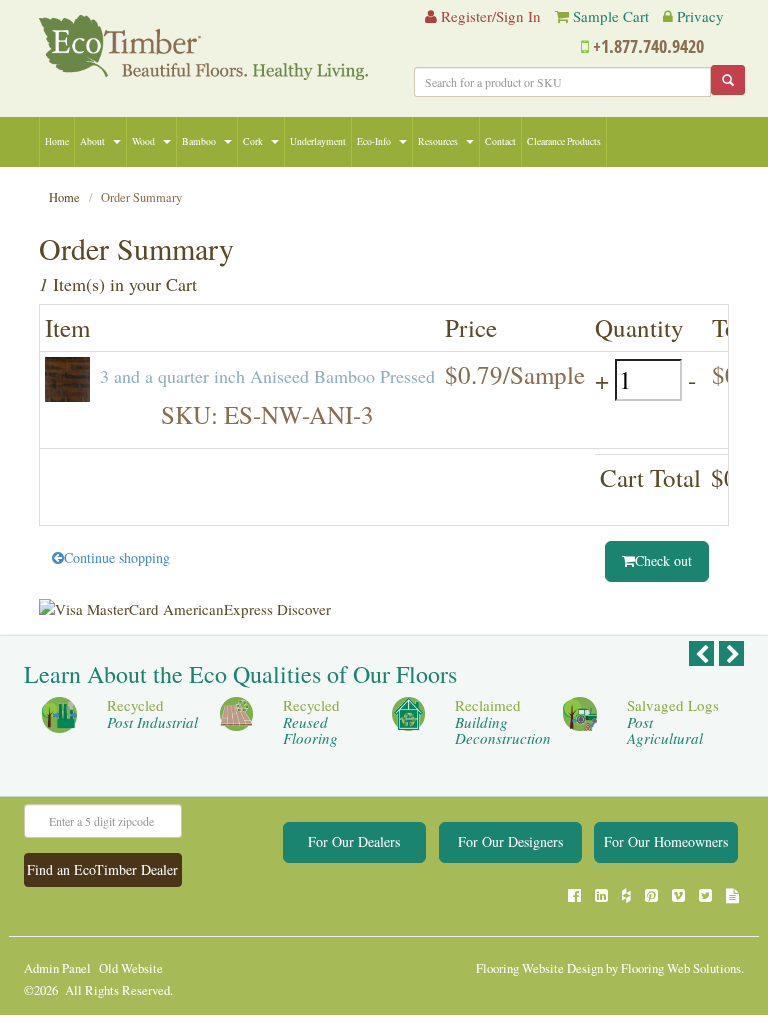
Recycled (152, 713)
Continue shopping (117, 557)
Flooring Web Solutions (681, 968)
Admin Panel (57, 968)
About (92, 141)
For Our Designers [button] (510, 841)
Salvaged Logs (673, 722)
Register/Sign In (489, 16)
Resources (438, 141)
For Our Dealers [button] (354, 841)
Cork (253, 141)
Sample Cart (611, 16)
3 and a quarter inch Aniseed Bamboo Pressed (267, 376)
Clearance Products (564, 141)
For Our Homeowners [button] (666, 841)
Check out (663, 560)
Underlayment (318, 141)
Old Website (131, 968)
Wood (143, 141)
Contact (500, 141)
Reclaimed (503, 722)
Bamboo (199, 141)
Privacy (700, 16)
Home (57, 141)
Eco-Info (374, 141)
